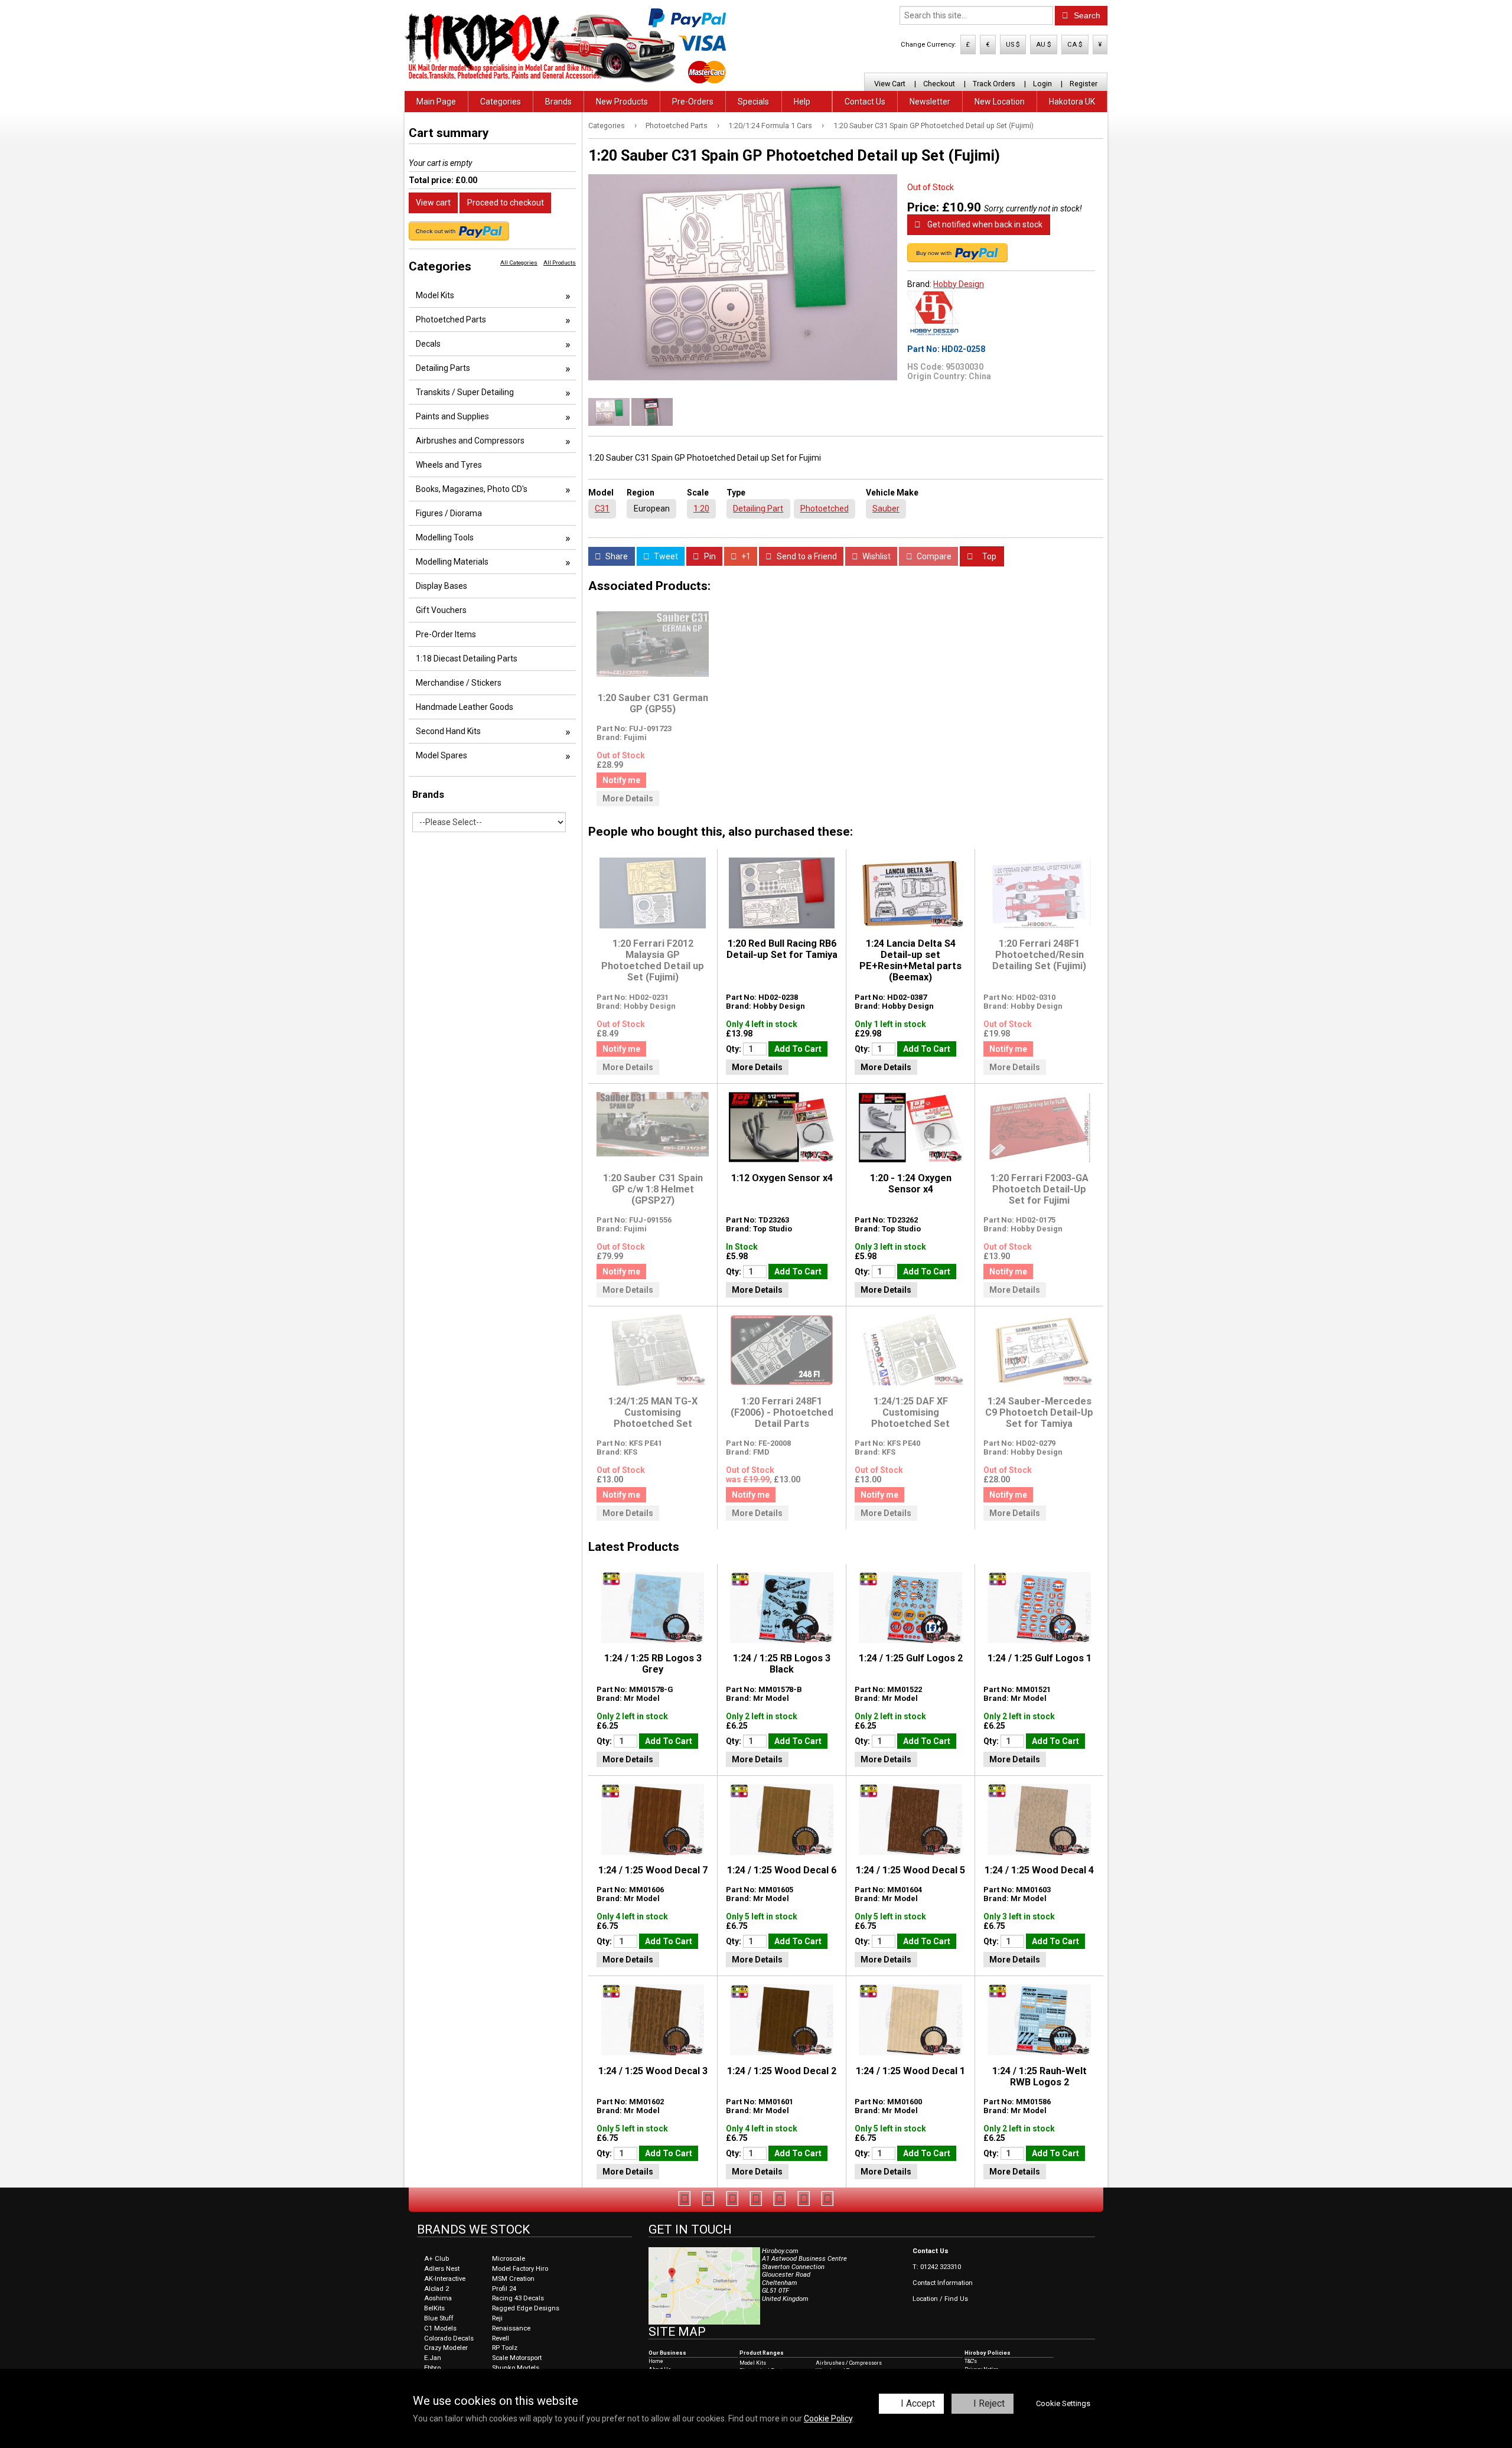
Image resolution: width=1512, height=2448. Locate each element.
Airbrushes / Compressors (849, 2363)
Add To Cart (798, 1049)
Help (802, 102)
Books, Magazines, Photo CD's (472, 489)
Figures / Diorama (449, 513)
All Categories (519, 263)
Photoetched (825, 508)
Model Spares (441, 755)
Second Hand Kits (448, 731)
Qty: (734, 1049)
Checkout (939, 84)
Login (1042, 84)
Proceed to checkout (506, 203)
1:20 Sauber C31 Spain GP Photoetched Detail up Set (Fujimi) (933, 126)
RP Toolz (505, 2348)
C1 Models (440, 2328)
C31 (602, 508)
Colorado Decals (449, 2338)
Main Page (436, 102)
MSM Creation (513, 2279)
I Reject (989, 2403)
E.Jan (433, 2358)
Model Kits (435, 295)
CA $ (1075, 45)
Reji (497, 2318)
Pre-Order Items (446, 634)
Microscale (509, 2259)
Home (656, 2361)
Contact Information (943, 2283)
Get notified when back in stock (984, 224)
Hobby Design (959, 284)
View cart (433, 203)
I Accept (918, 2403)
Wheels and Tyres (449, 465)
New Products (622, 102)
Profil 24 (504, 2289)
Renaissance (511, 2328)
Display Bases (441, 586)
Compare (933, 556)
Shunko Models (516, 2368)
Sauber (886, 508)
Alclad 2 (436, 2289)
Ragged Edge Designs (526, 2308)
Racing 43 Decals (518, 2298)
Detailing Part (758, 508)
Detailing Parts (443, 368)
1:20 (701, 508)
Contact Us (865, 102)
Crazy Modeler (446, 2348)
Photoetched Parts (677, 126)
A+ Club (436, 2259)
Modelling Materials (452, 562)
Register (1084, 84)
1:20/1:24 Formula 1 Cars (770, 126)
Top (988, 556)
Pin (709, 556)
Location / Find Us (940, 2299)
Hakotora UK (1072, 102)
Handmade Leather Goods (465, 707)
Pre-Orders (693, 102)
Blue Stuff (439, 2318)
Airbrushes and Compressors (470, 441)
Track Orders (994, 84)
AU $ (1044, 45)
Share (616, 556)
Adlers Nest (442, 2269)
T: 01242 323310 (937, 2267)
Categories (501, 102)
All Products (560, 263)
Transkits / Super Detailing (465, 392)
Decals (428, 344)
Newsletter (930, 102)
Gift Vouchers (441, 610)
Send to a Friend (806, 556)
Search (1086, 15)
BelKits (434, 2308)
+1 (745, 556)
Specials (753, 102)
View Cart (890, 84)
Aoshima (438, 2298)
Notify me (621, 780)
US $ (1013, 45)
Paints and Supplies (452, 416)
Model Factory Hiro (520, 2269)
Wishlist (876, 556)
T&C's (971, 2361)
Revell (501, 2338)
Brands (558, 102)
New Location (1000, 102)
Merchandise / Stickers (459, 683)
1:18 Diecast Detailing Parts (467, 659)
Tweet (665, 556)
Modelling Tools (445, 537)
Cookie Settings (1063, 2403)
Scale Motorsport (517, 2358)
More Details (628, 798)
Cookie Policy (828, 2418)
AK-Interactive (445, 2279)
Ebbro (432, 2368)
